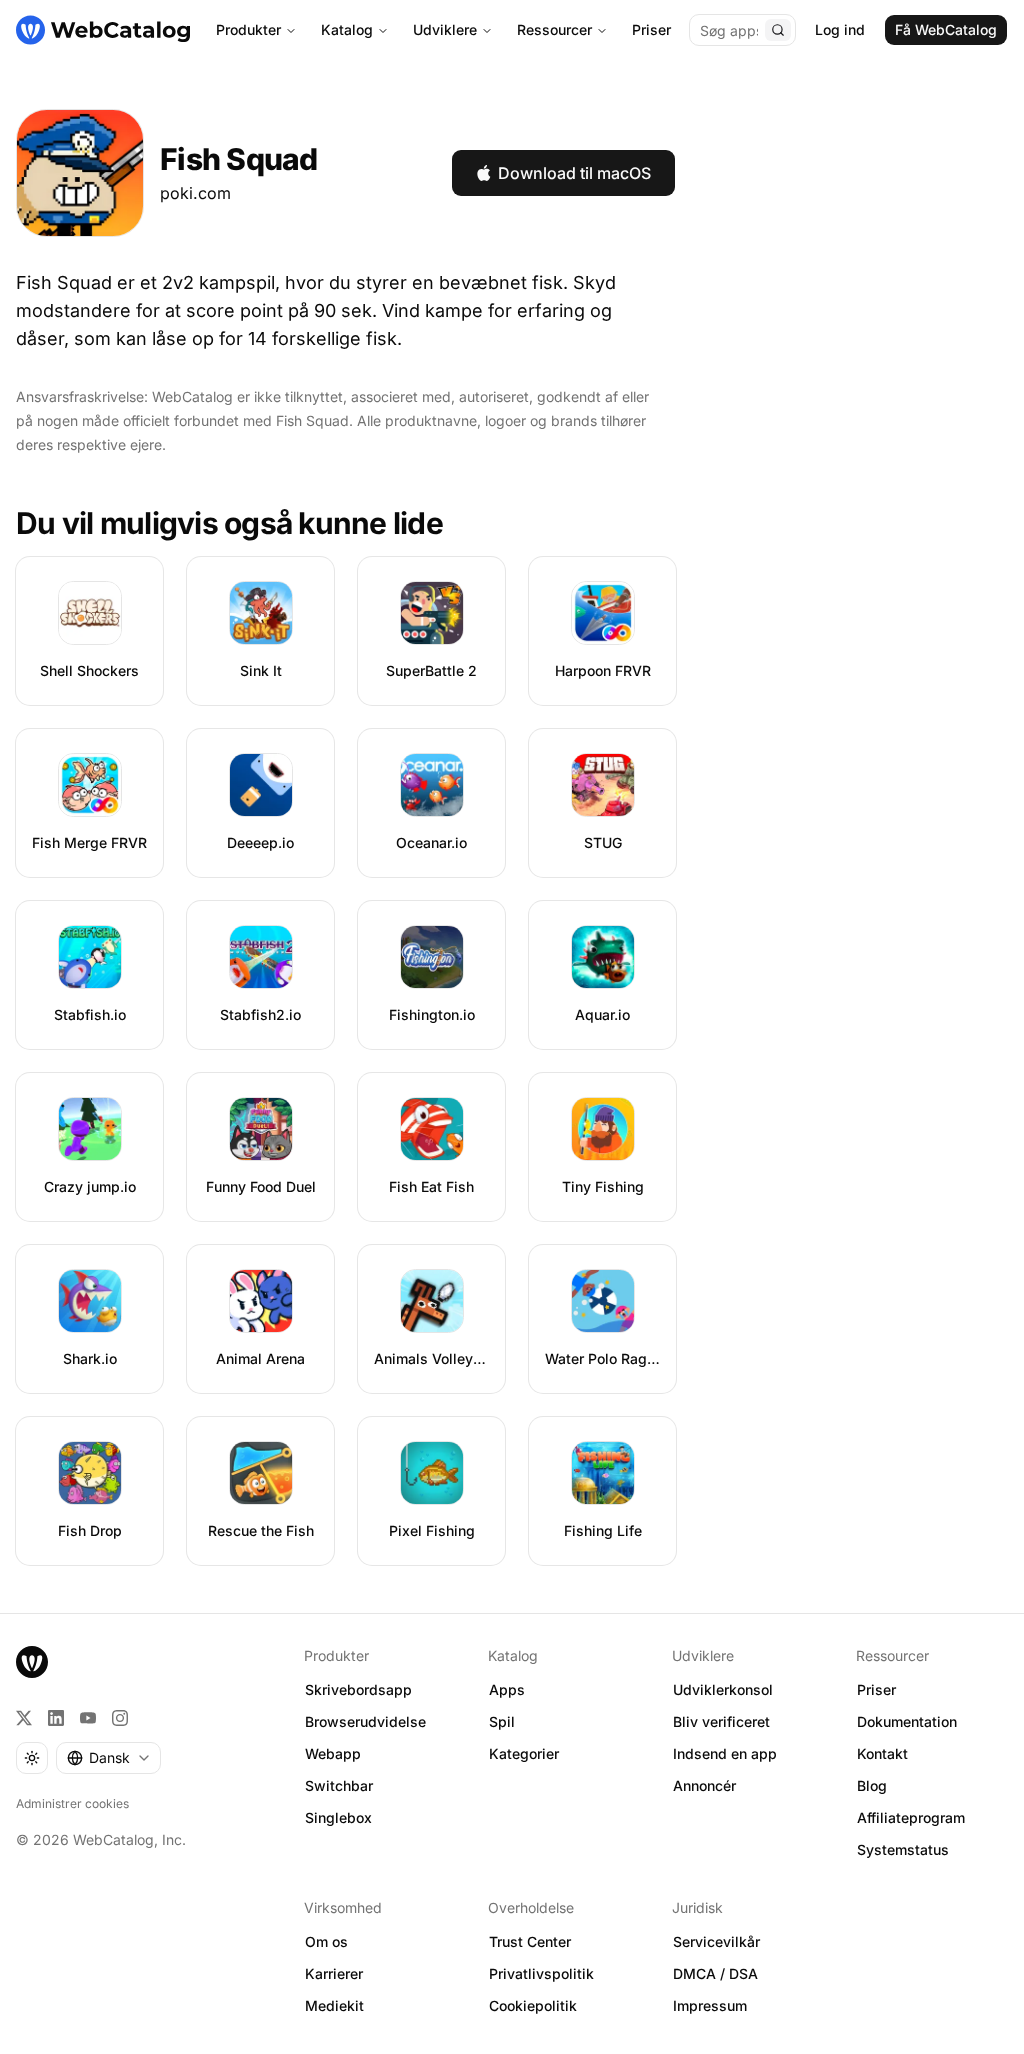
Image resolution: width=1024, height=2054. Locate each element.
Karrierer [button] (334, 1973)
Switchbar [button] (339, 1785)
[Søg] (778, 30)
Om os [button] (326, 1941)
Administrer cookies (72, 1803)
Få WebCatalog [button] (946, 29)
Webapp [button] (333, 1753)
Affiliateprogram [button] (911, 1817)
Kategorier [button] (524, 1753)
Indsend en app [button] (725, 1753)
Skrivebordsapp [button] (358, 1689)
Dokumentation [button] (907, 1721)
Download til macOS (574, 173)
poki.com (195, 193)
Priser (651, 29)
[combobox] (108, 1758)
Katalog (347, 29)
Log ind (840, 29)
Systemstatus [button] (903, 1849)
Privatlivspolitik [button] (541, 1973)
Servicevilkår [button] (716, 1941)
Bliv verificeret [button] (721, 1721)
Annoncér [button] (704, 1785)
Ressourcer (554, 29)
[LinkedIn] (56, 1718)
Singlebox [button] (338, 1817)
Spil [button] (502, 1721)
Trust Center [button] (530, 1941)
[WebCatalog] (32, 1662)
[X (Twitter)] (24, 1718)
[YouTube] (88, 1718)
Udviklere (445, 29)
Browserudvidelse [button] (365, 1721)
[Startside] (103, 30)
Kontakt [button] (882, 1753)
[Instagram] (120, 1718)
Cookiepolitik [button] (533, 2005)
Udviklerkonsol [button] (723, 1689)
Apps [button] (507, 1689)
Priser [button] (876, 1689)
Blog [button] (872, 1785)
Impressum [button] (710, 2005)
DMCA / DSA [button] (715, 1973)
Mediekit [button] (334, 2005)
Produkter (248, 29)
